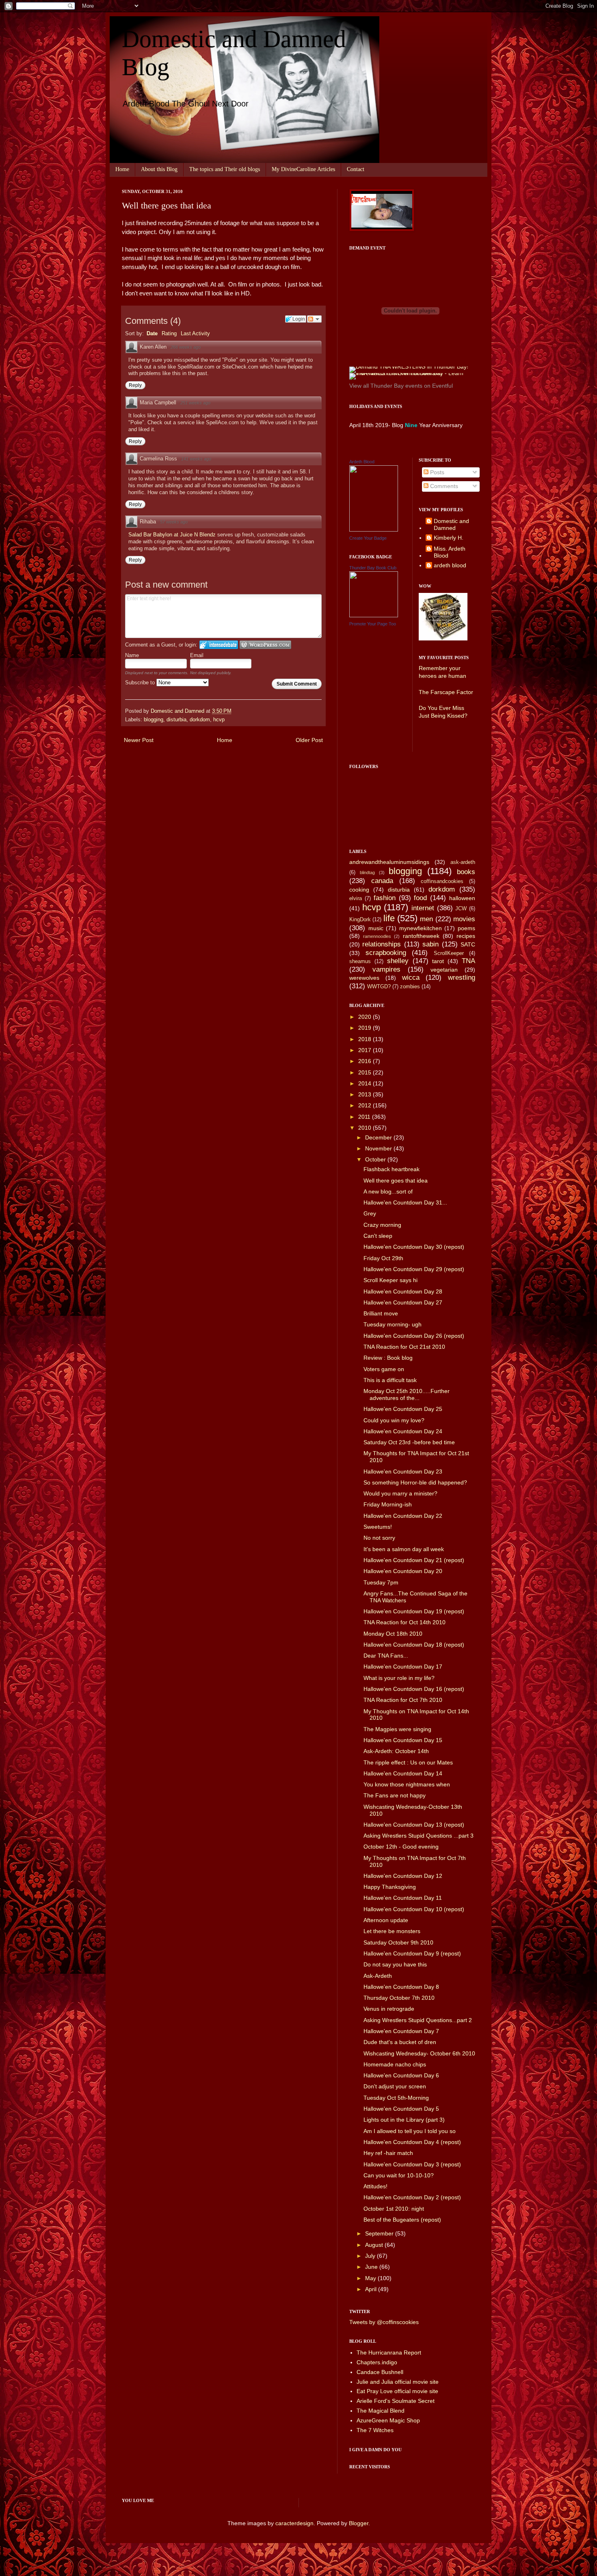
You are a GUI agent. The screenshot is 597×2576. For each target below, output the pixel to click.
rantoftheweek (421, 936)
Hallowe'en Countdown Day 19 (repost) (414, 1611)
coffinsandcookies (442, 881)
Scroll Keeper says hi (390, 1280)
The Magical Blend (381, 2411)
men (426, 919)
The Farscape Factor (446, 692)
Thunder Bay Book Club (373, 568)
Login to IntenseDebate (219, 645)
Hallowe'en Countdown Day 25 (403, 1409)
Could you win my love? (394, 1420)
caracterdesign (294, 2523)
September (380, 2233)
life (389, 918)
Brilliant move (381, 1313)
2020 (366, 1017)
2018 (366, 1039)
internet (423, 908)
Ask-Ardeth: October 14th (396, 1751)
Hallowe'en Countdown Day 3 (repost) (412, 2164)
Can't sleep (378, 1236)
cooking (359, 890)
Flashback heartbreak (392, 1169)
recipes (466, 936)
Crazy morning (382, 1225)
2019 (366, 1028)
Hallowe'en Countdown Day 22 (403, 1516)
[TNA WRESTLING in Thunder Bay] (409, 367)
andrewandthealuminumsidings (389, 862)
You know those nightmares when (407, 1784)
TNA (468, 961)
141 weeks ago (196, 459)
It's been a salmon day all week (404, 1549)
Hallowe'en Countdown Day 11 (403, 1898)
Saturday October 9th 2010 (398, 1942)
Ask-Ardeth (378, 1976)
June (372, 2267)
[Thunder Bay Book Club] (374, 615)
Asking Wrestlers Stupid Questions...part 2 (418, 2020)
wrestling (462, 978)
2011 (365, 1117)
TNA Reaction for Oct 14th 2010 (404, 1622)
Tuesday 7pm (381, 1582)
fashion (385, 898)
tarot (438, 961)
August (375, 2245)
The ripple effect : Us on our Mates (408, 1762)
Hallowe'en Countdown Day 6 (401, 2075)
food (420, 898)
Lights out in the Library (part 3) (404, 2120)
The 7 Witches (375, 2430)
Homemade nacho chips (395, 2064)
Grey (370, 1213)
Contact (356, 169)
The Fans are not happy (395, 1795)
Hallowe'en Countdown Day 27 (403, 1302)
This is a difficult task (390, 1380)
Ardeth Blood (362, 462)
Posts (436, 472)
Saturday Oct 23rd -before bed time (409, 1442)
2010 (366, 1128)
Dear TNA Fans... (386, 1656)
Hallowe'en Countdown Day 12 (403, 1876)
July (371, 2256)
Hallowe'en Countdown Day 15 (403, 1740)
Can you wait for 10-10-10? (399, 2175)
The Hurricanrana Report (389, 2352)
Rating (169, 333)
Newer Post (139, 740)
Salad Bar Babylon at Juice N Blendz (173, 535)
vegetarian (444, 970)
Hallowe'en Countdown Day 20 (403, 1571)
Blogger (359, 2523)
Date (152, 333)
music (376, 928)
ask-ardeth (463, 862)
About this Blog (159, 169)
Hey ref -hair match (388, 2153)
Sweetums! (378, 1527)
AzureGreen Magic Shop (388, 2420)
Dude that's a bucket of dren (400, 2042)
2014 (366, 1083)
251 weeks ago (195, 403)
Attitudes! (375, 2186)
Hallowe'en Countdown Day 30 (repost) (414, 1247)
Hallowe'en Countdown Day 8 (401, 1987)
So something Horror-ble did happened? (415, 1482)
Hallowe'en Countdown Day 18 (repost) (414, 1645)
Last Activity (195, 333)
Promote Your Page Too (373, 624)
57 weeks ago (174, 522)
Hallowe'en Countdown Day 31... (405, 1202)
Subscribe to (141, 683)
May (371, 2278)
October (376, 1159)
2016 (366, 1061)
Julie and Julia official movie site (398, 2382)
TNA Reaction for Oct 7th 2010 (403, 1700)
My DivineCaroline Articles (303, 169)
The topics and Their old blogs (225, 169)
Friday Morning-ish (388, 1504)
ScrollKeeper (449, 953)
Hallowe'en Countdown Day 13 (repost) (414, 1825)
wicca (411, 978)
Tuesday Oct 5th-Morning (396, 2098)
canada (382, 881)
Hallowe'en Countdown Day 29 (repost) (414, 1269)
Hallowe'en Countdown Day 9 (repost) (412, 1953)
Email (197, 655)
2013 (366, 1094)
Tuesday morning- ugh (393, 1324)
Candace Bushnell (380, 2372)
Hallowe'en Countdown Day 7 (401, 2031)
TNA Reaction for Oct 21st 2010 (404, 1347)
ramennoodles (377, 936)
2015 (366, 1072)
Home (122, 169)
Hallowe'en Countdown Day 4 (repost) (412, 2142)
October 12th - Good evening (401, 1847)
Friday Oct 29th (383, 1258)
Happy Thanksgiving (390, 1887)
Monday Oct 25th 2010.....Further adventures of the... (407, 1394)
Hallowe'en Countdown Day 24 (403, 1431)
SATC (468, 944)
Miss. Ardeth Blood (450, 552)
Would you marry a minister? (400, 1493)
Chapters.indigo (377, 2362)
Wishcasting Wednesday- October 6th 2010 (419, 2053)
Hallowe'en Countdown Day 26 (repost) (414, 1336)
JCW (461, 909)
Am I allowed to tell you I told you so (410, 2131)
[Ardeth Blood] (374, 530)
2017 (366, 1050)
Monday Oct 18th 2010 (393, 1634)
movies (464, 919)
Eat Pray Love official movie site (397, 2391)
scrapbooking (386, 953)
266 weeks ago (186, 347)
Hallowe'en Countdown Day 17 (403, 1667)
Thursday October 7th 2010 (399, 1998)
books (466, 872)
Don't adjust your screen (395, 2086)
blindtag (367, 872)
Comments (443, 486)
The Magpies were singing (397, 1729)
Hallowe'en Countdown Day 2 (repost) (412, 2197)
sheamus (360, 961)
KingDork (360, 920)
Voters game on (384, 1369)
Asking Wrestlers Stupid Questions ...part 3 (419, 1836)
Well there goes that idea (396, 1181)
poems (466, 928)
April (372, 2289)
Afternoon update (386, 1920)
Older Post (309, 740)
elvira (356, 898)
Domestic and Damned (451, 524)
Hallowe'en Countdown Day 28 (403, 1291)
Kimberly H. (449, 538)
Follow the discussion (314, 319)
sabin (430, 944)
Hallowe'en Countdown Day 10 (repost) (414, 1909)
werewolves (364, 978)
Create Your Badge (368, 538)
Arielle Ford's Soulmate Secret (396, 2401)
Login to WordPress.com (265, 645)
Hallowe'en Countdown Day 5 (401, 2109)
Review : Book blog (388, 1358)
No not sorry (379, 1538)
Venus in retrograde (389, 2009)
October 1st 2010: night (394, 2209)
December (379, 1137)
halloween (462, 898)
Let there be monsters (392, 1931)
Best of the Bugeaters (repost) (402, 2220)
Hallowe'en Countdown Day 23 (403, 1471)
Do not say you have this (395, 1964)
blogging (154, 720)
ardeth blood (450, 565)
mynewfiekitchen (421, 928)
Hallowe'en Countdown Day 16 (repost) (414, 1689)
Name (132, 655)
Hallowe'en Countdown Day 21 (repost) (414, 1560)
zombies (410, 987)
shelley (398, 961)
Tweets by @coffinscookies (384, 2322)
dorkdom (200, 720)
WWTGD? (379, 987)
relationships (382, 944)
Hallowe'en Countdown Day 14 (403, 1773)
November (379, 1148)
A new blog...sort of (388, 1191)
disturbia (176, 720)
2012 (366, 1105)
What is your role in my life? (399, 1678)
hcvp (219, 720)
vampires (386, 969)
